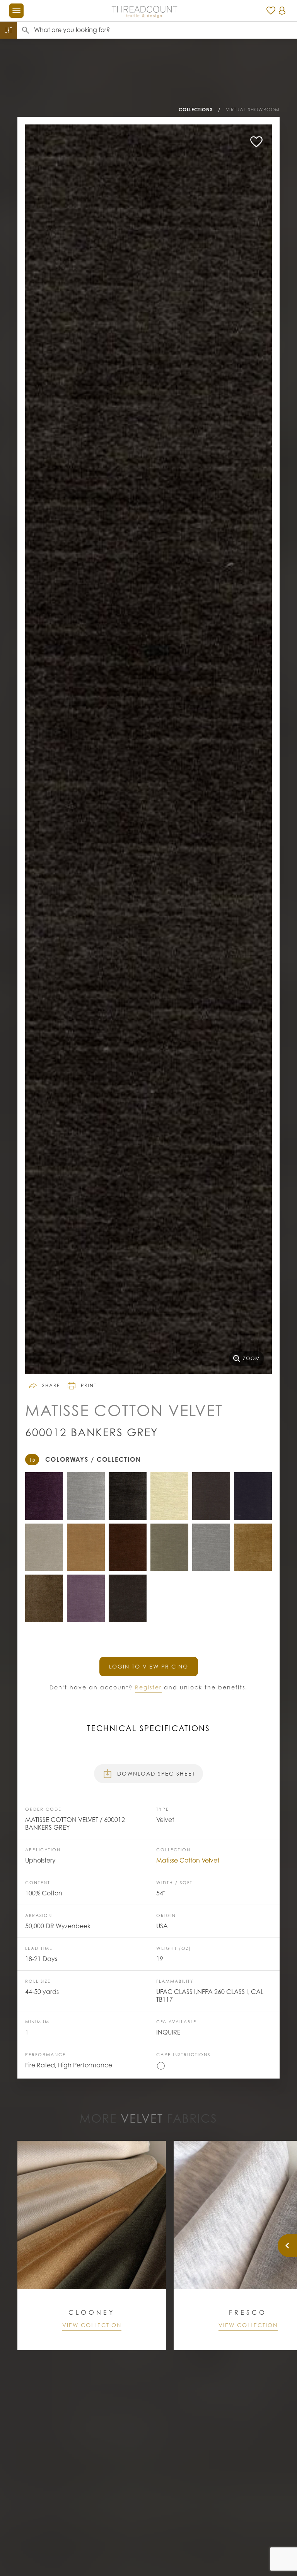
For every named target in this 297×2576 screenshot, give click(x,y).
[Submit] (26, 30)
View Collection (92, 2325)
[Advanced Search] (9, 30)
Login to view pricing (149, 1666)
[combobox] (166, 30)
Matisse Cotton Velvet (188, 1860)
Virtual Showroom (253, 110)
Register (148, 1687)
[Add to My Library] (256, 142)
